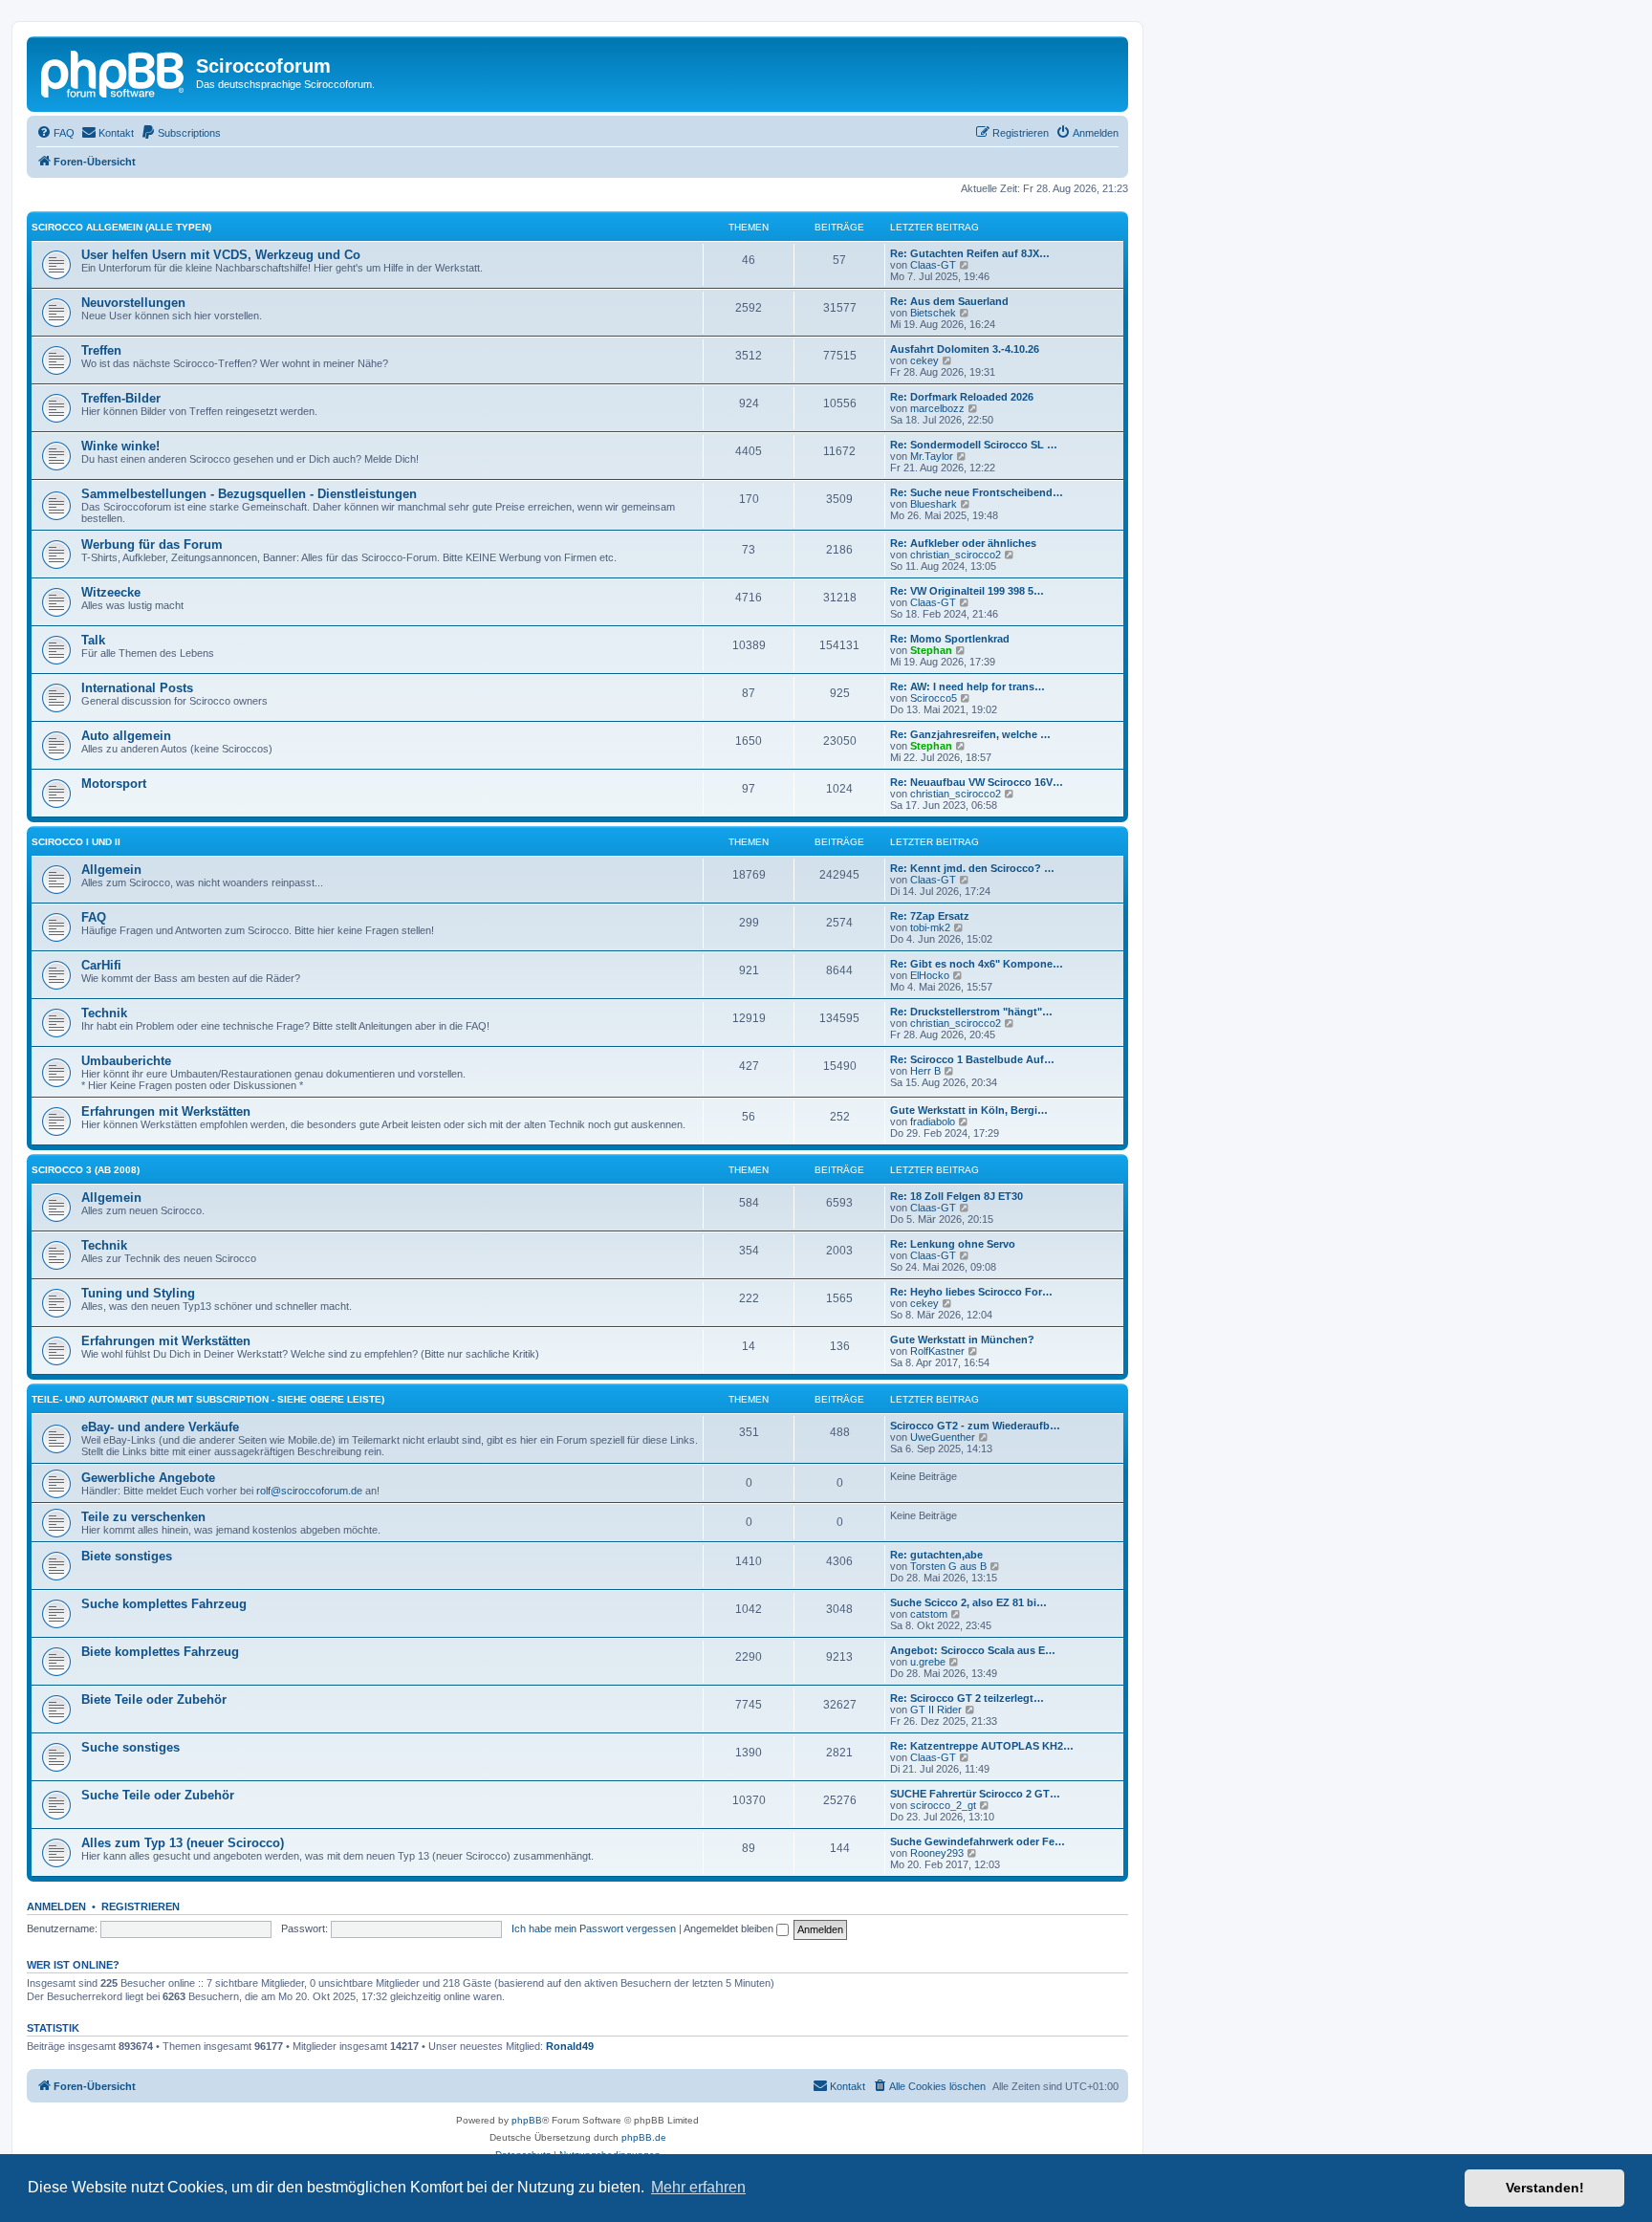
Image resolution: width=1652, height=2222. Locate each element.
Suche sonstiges (130, 1747)
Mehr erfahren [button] (698, 2187)
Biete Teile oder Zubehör (154, 1699)
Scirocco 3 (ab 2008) (86, 1170)
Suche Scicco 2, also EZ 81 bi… (968, 1602)
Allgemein (111, 870)
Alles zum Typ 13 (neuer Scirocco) (183, 1843)
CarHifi (101, 965)
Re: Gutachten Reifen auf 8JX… (970, 253)
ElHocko (930, 975)
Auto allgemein (126, 736)
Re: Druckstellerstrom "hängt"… (971, 1012)
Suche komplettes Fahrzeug (164, 1604)
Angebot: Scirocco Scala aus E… (973, 1650)
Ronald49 (570, 2046)
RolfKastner (937, 1351)
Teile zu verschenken (143, 1517)
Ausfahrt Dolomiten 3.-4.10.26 (965, 349)
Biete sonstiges (127, 1556)
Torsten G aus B (948, 1566)
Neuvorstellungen (133, 303)
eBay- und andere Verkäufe (160, 1427)
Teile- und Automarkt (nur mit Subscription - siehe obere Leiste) (208, 1399)
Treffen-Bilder (121, 398)
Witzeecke (111, 592)
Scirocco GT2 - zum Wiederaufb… (975, 1426)
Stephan (931, 650)
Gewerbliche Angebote (148, 1478)
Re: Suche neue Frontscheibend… (977, 492)
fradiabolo (933, 1122)
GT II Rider (936, 1710)
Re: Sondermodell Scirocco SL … (974, 445)
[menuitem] (55, 133)
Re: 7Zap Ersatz (930, 916)
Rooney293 (937, 1853)
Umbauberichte (126, 1061)
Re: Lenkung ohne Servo (953, 1244)
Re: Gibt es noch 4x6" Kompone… (977, 964)
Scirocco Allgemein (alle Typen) (121, 227)
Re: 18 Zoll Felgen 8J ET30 (956, 1196)
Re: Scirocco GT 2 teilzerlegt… (967, 1698)
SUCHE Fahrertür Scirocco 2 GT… (975, 1794)
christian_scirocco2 (956, 555)
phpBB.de (644, 2137)
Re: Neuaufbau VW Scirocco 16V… (977, 782)
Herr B (925, 1071)
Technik (104, 1013)
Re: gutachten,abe (936, 1555)
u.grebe (928, 1662)
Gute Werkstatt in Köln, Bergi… (969, 1110)
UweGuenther (943, 1437)
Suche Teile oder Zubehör (158, 1795)
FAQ (94, 917)
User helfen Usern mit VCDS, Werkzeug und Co (221, 255)
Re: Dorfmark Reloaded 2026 (962, 397)
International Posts (137, 688)
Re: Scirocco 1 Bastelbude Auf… (972, 1059)
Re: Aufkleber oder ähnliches (963, 543)
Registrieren (141, 1906)
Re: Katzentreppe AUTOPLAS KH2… (982, 1746)
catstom (929, 1614)
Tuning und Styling (138, 1293)
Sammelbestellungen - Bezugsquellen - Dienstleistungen (249, 494)
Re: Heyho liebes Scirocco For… (971, 1292)
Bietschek (933, 313)
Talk (93, 640)
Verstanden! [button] (1545, 2188)
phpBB (527, 2120)
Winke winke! (120, 446)
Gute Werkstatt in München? (962, 1340)
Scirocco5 (934, 698)
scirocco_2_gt (943, 1805)
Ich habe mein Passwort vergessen (594, 1928)
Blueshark (934, 504)
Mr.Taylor (932, 456)
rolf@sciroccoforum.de (309, 1491)
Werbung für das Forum (152, 545)
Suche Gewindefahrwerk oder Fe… (978, 1841)
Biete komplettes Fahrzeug (160, 1652)
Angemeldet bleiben (730, 1928)
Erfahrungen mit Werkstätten (166, 1111)
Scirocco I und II (76, 842)
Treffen (101, 350)
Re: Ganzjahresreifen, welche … (970, 734)
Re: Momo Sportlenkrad (950, 639)
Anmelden (56, 1906)
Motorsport (114, 784)
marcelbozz (937, 408)
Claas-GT (933, 265)
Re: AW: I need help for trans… (967, 686)
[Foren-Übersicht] (114, 72)
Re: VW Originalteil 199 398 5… (967, 591)
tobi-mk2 (930, 927)
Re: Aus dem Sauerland (949, 301)
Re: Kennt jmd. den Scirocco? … (972, 868)
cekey (924, 360)
